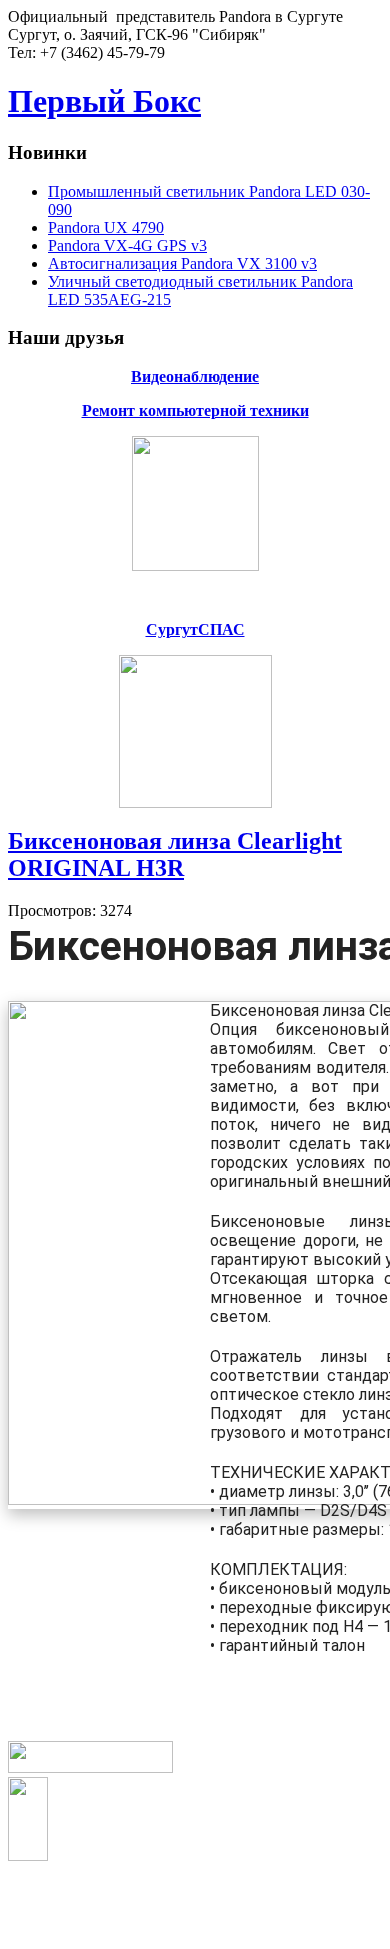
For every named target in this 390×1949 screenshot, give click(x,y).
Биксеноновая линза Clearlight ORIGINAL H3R (175, 854)
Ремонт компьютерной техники (195, 410)
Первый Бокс (104, 101)
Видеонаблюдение (195, 376)
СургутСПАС (195, 629)
